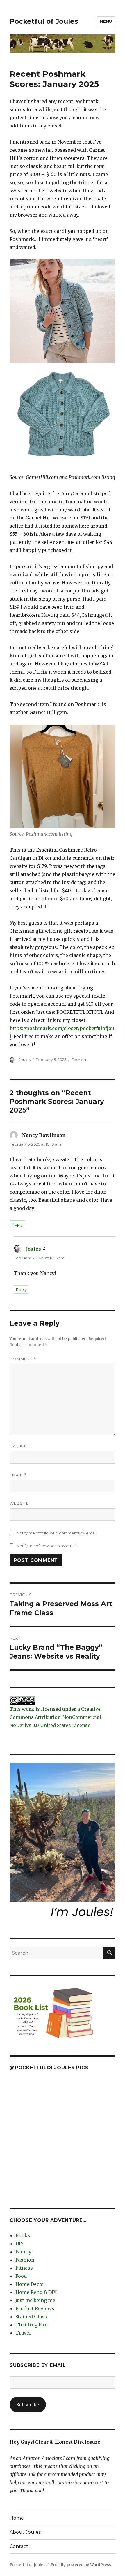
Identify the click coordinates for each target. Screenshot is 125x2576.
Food (21, 2276)
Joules (25, 1060)
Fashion (79, 1060)
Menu (106, 21)
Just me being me (35, 2300)
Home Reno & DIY (36, 2292)
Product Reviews (35, 2308)
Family (23, 2252)
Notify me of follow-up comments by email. (57, 1533)
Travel (23, 2333)
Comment (23, 1359)
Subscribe (28, 2405)
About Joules (25, 2532)
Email (18, 1475)
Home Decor (30, 2284)
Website (19, 1503)
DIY (19, 2244)
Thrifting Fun (32, 2325)
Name (18, 1447)
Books (23, 2235)
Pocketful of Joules (44, 21)
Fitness (24, 2268)
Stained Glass (31, 2317)
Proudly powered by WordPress (81, 2565)
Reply (17, 1224)
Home (17, 2518)
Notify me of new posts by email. (47, 1546)
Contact (19, 2546)
